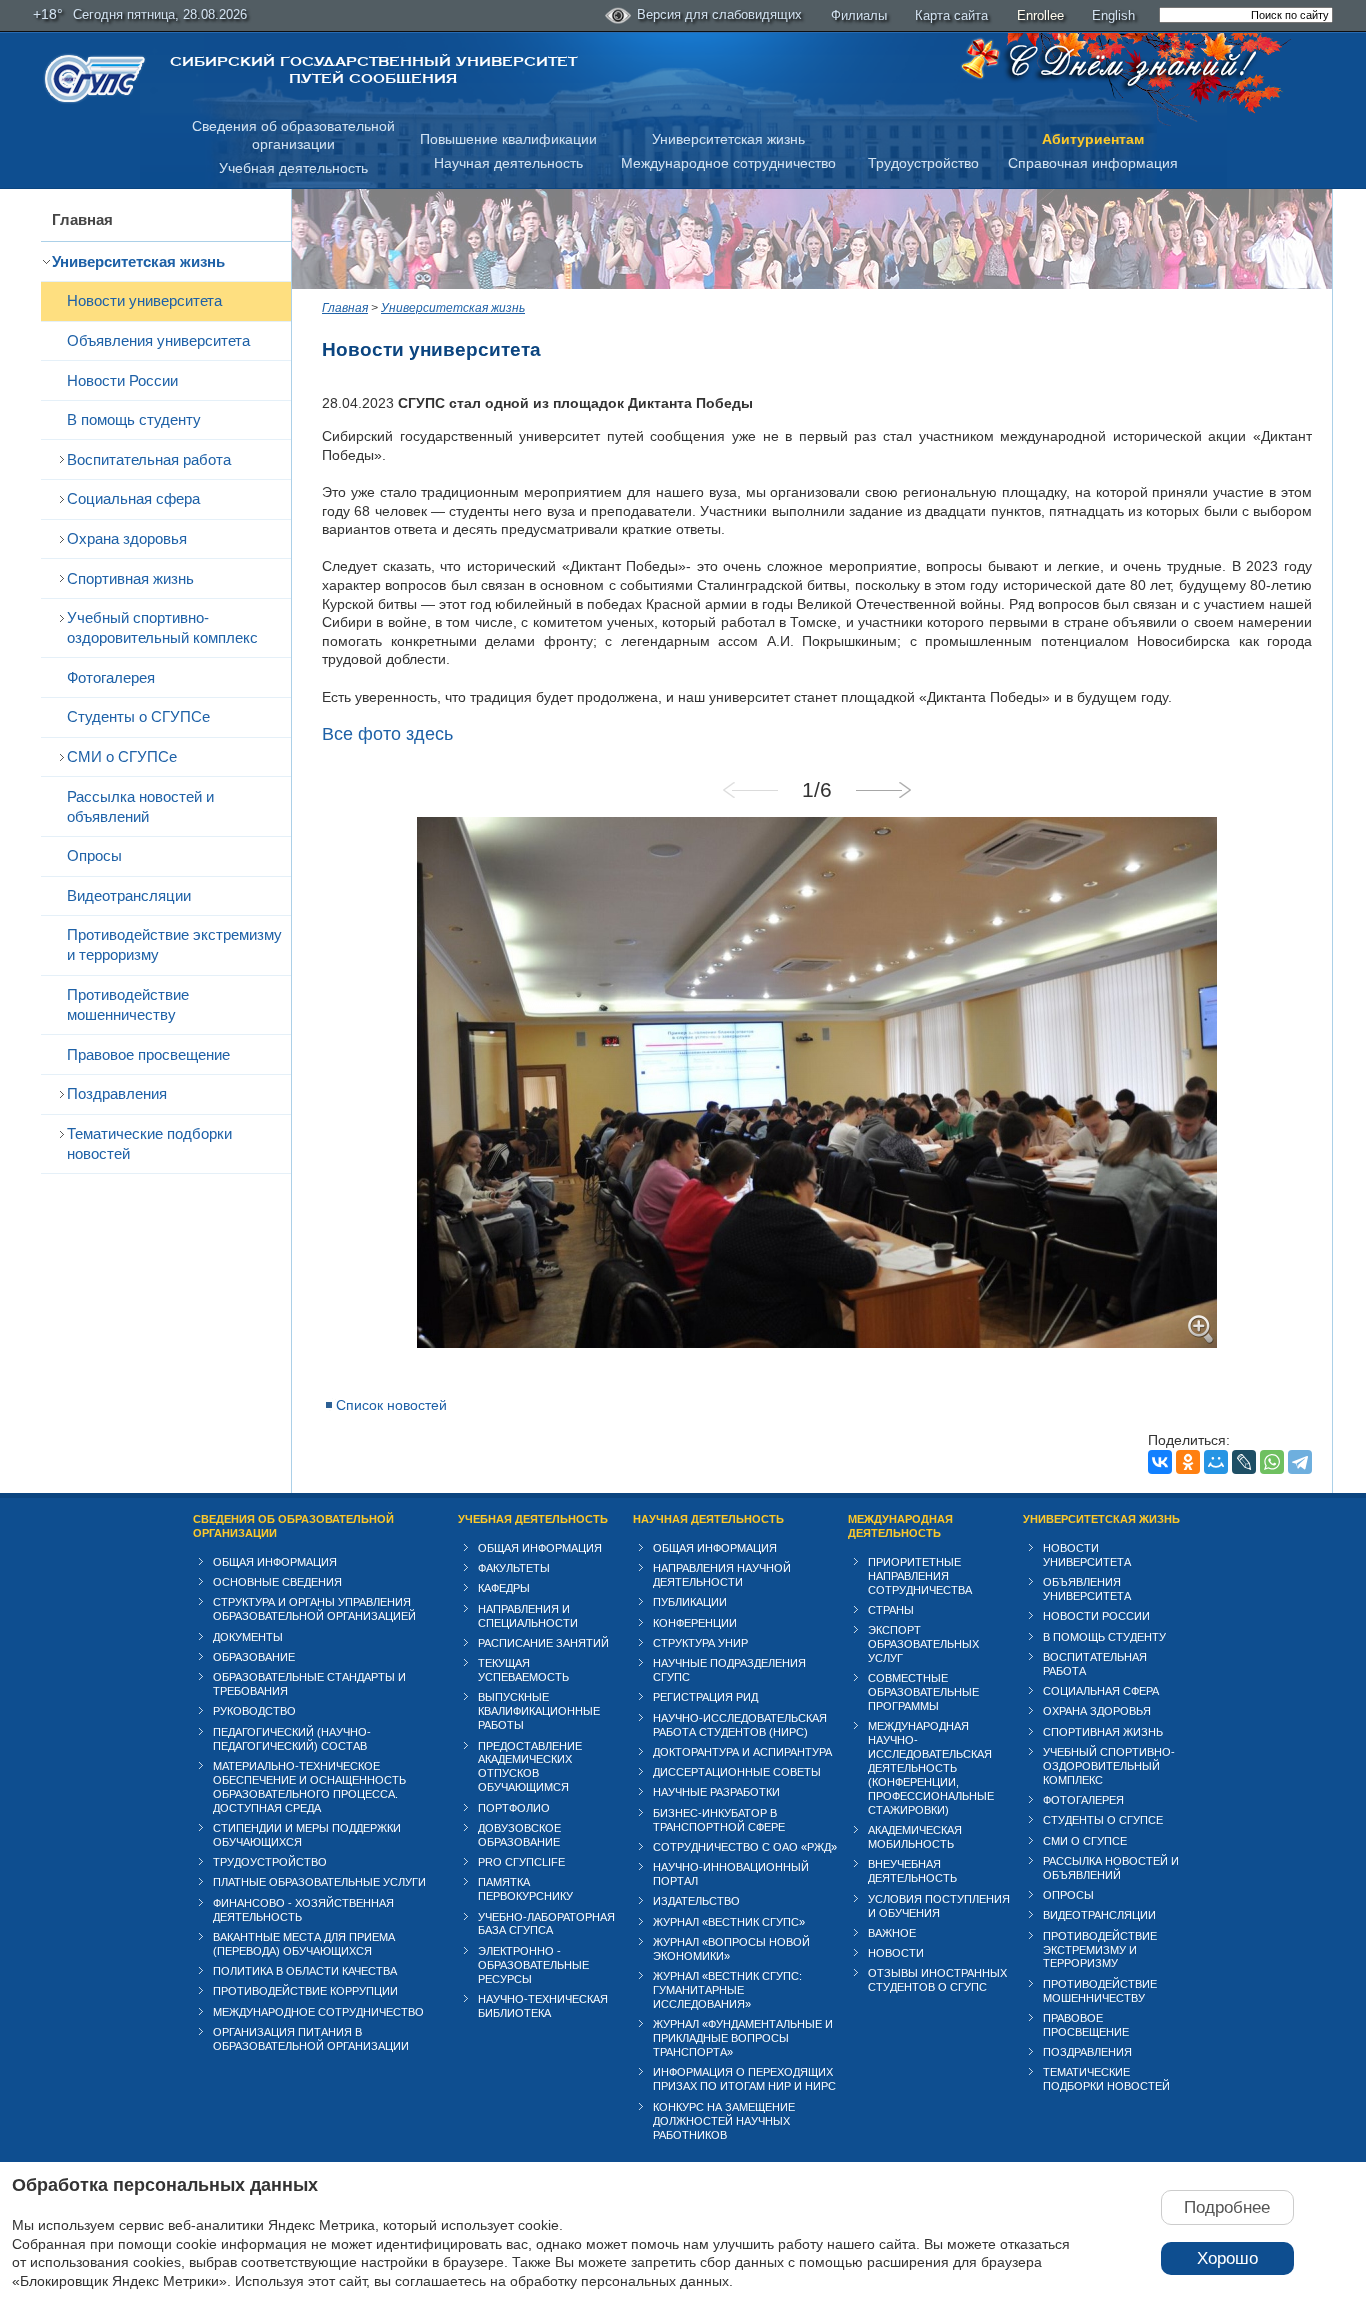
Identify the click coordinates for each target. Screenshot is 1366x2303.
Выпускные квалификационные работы (539, 1711)
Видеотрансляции (129, 895)
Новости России (122, 380)
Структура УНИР (700, 1643)
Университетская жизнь (728, 139)
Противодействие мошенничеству (128, 1004)
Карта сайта (951, 15)
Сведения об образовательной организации (293, 1526)
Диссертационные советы (737, 1772)
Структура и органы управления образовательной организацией (314, 1609)
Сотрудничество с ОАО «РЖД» (745, 1847)
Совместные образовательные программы (923, 1692)
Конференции (695, 1623)
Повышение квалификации (508, 139)
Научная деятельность (508, 163)
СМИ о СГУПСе (122, 756)
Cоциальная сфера (133, 498)
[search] (1246, 15)
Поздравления (117, 1093)
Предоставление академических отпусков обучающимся (530, 1767)
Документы (248, 1637)
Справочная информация (1093, 163)
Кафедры (504, 1588)
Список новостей (391, 1405)
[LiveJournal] (1244, 1462)
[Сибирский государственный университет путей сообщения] (95, 78)
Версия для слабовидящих (719, 14)
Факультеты (514, 1568)
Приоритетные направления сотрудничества (920, 1576)
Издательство (696, 1901)
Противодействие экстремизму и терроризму (174, 944)
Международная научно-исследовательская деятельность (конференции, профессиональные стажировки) (931, 1768)
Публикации (690, 1602)
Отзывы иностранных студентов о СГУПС (937, 1980)
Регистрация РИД (705, 1697)
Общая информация (275, 1562)
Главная (82, 219)
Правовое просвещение (148, 1054)
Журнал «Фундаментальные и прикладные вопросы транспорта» (743, 2038)
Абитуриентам (1093, 139)
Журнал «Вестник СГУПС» (729, 1922)
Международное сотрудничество (728, 163)
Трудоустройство (923, 163)
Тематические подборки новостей (149, 1143)
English (1113, 15)
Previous (751, 790)
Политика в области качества (305, 1971)
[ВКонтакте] (1160, 1462)
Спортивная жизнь (130, 578)
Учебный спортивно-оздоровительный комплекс (162, 627)
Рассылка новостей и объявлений (140, 806)
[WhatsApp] (1272, 1462)
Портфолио (514, 1808)
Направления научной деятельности (722, 1575)
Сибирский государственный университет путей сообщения (373, 70)
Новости (896, 1953)
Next (883, 790)
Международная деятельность (900, 1526)
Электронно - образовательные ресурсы (533, 1965)
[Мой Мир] (1216, 1462)
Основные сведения (277, 1582)
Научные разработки (716, 1792)
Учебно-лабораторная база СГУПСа (546, 1924)
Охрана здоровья (127, 538)
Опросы (94, 855)
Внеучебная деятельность (912, 1871)
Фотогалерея (111, 677)
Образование (254, 1657)
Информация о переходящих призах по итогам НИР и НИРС (744, 2079)
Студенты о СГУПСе (138, 716)
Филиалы (859, 15)
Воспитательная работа (149, 459)
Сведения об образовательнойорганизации (293, 135)
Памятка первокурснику (525, 1889)
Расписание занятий (543, 1643)
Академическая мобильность (915, 1837)
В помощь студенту (134, 419)
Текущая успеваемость (523, 1670)
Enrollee (1040, 15)
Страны (891, 1610)
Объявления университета (158, 340)
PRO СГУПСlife (521, 1862)
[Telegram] (1300, 1462)
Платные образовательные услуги (319, 1882)
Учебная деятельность (293, 168)
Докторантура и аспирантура (742, 1752)
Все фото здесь (387, 734)
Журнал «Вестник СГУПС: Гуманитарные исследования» (727, 1990)
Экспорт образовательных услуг (923, 1644)
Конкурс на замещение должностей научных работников (724, 2121)
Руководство (254, 1711)
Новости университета (144, 300)
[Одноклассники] (1188, 1462)
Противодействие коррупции (305, 1991)
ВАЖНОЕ (892, 1933)
